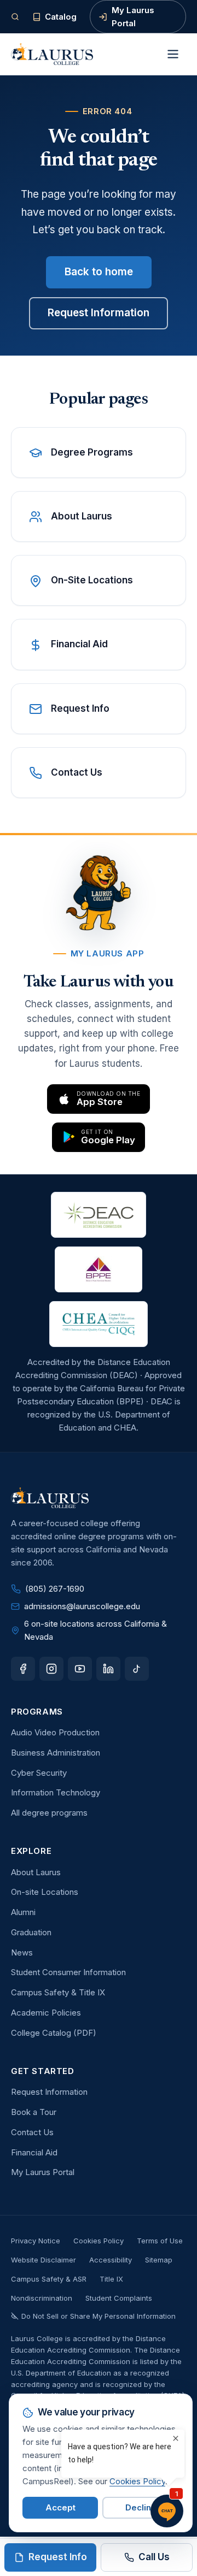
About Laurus (36, 1872)
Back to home (99, 272)
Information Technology (56, 1792)
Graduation (31, 1932)
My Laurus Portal (133, 17)
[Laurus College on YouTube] (80, 1669)
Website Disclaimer (44, 2260)
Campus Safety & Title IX (58, 1992)
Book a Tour (34, 2112)
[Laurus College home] (52, 54)
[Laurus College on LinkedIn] (108, 1669)
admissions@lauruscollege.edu (82, 1606)
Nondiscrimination (42, 2298)
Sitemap (159, 2260)
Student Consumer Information (68, 1972)
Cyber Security (39, 1773)
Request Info (58, 2557)
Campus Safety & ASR (49, 2279)
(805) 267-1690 (55, 1589)
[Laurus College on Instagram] (51, 1669)
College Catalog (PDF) (54, 2033)
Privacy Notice (36, 2241)
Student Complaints (119, 2298)
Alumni (23, 1912)
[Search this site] (15, 17)
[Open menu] (173, 54)
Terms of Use (160, 2241)
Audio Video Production (55, 1732)
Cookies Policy (99, 2241)
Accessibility (111, 2260)
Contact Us (32, 2132)
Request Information (99, 313)
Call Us (154, 2557)
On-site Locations (45, 1892)
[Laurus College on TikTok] (137, 1669)
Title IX (111, 2279)
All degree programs (49, 1813)
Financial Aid (34, 2152)
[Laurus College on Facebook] (23, 1669)
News (22, 1952)
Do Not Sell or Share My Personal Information (99, 2316)
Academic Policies (46, 2013)
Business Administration (56, 1753)
